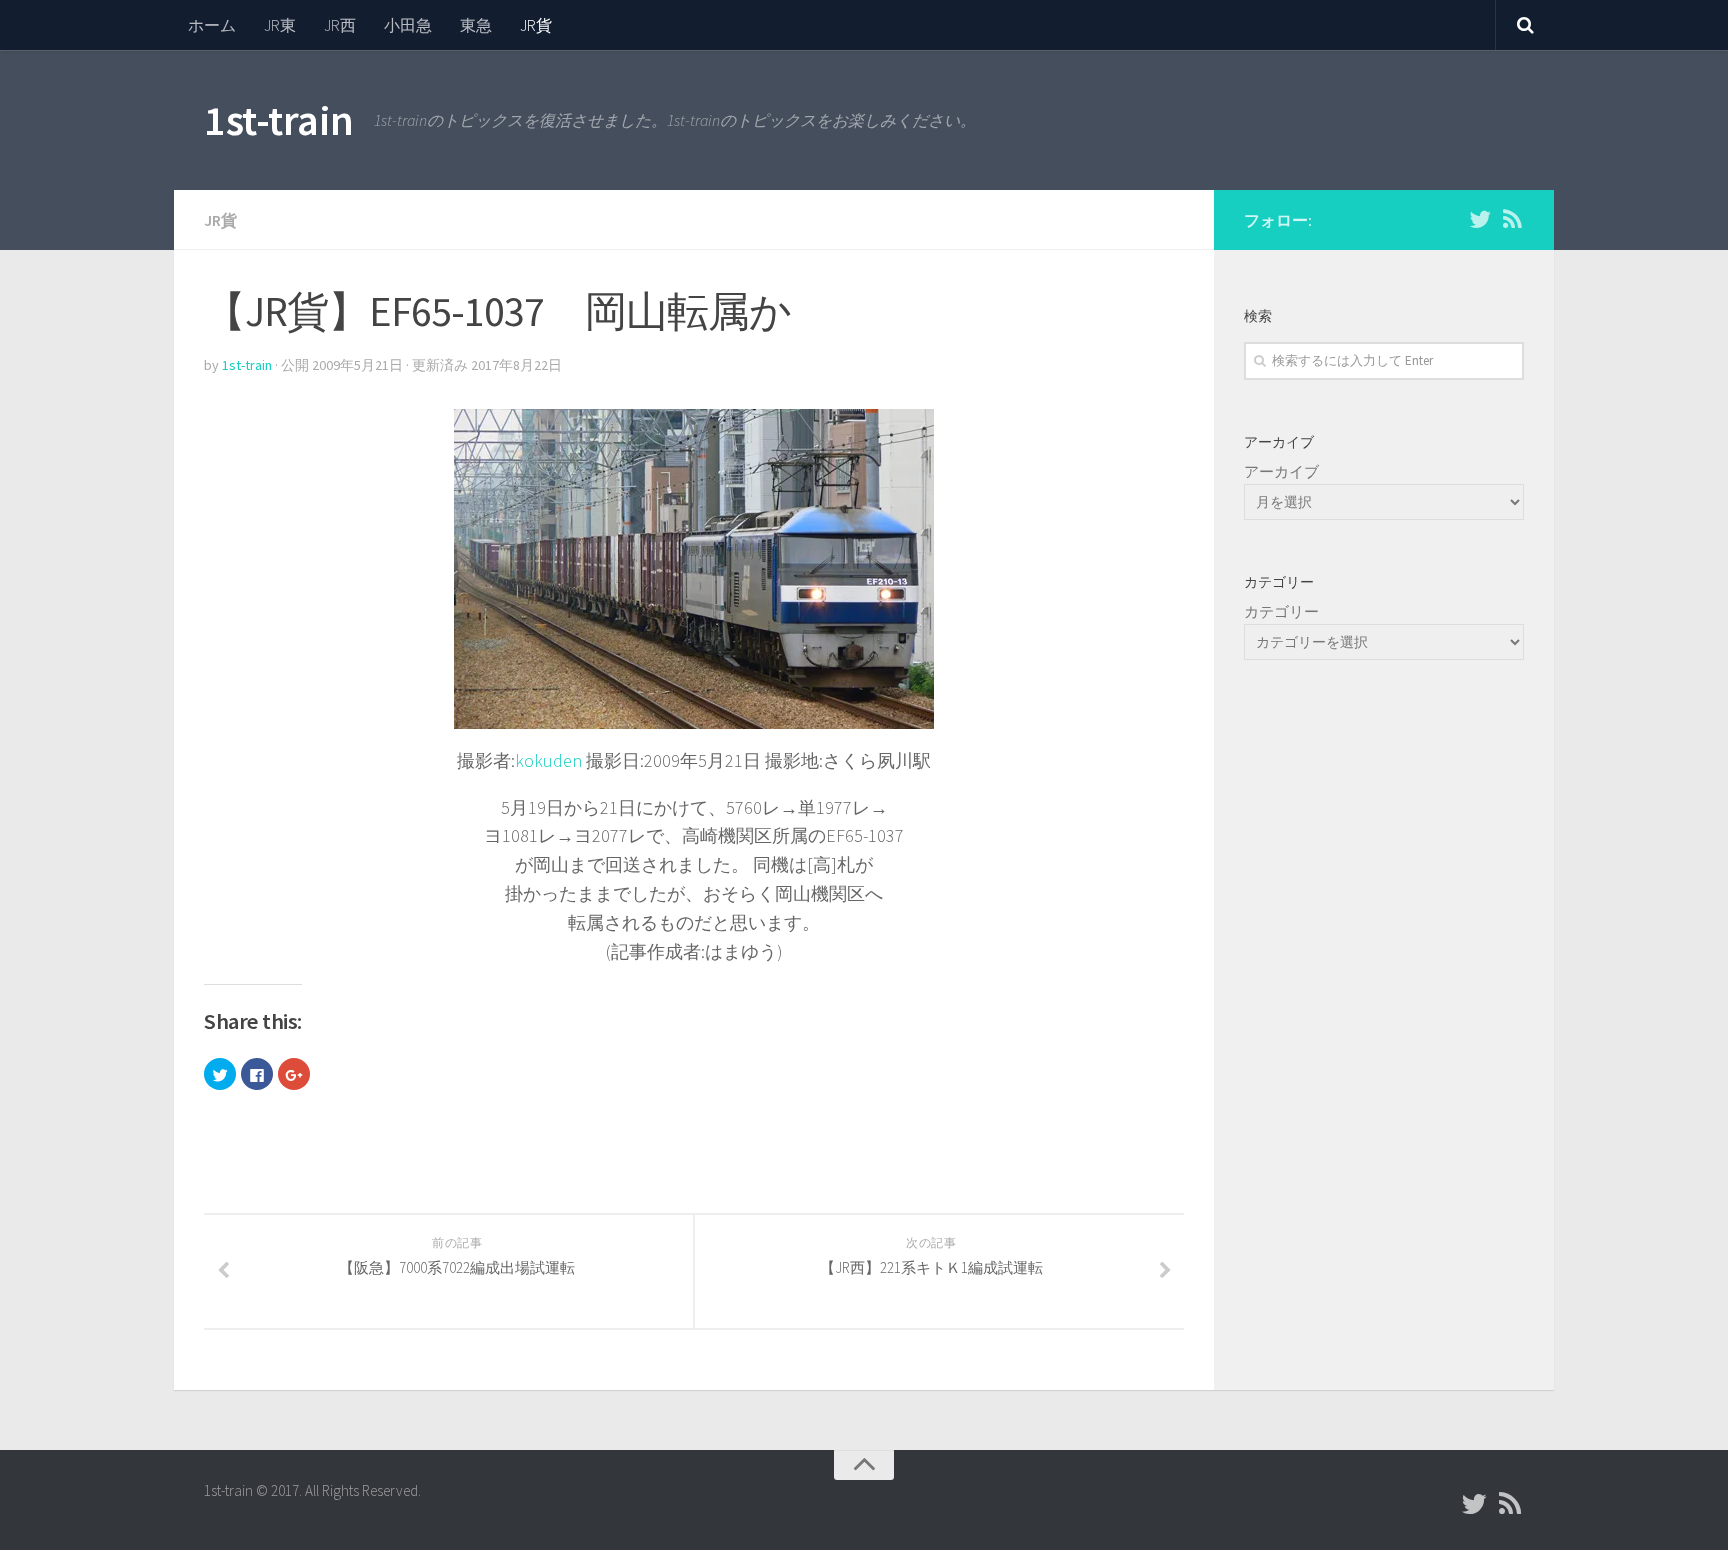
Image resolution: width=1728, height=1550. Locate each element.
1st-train (279, 120)
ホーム (212, 25)
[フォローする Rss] (1512, 219)
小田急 (408, 25)
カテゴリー (1281, 611)
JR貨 (536, 25)
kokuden (548, 760)
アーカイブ (1281, 471)
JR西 (340, 25)
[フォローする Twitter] (1480, 219)
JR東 (280, 25)
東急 (476, 25)
